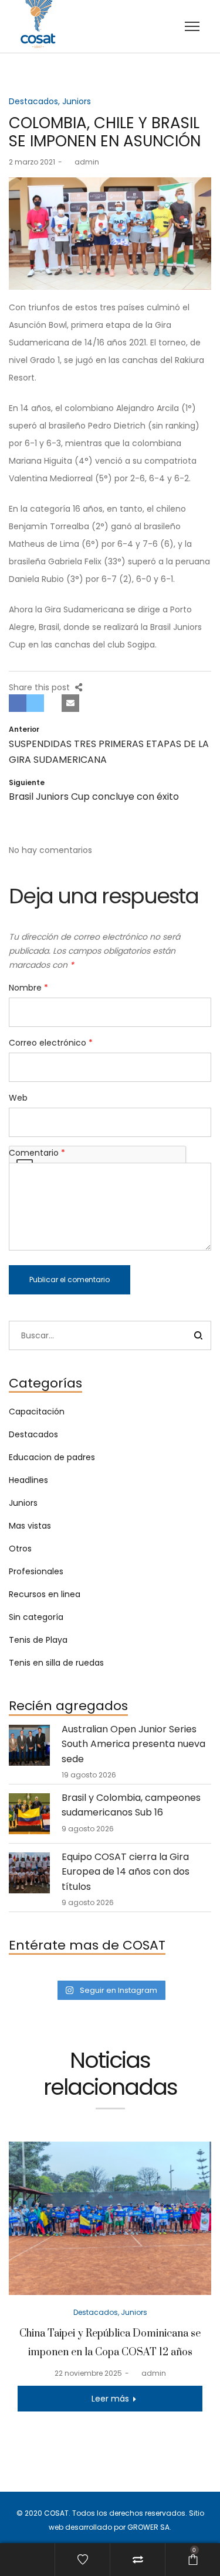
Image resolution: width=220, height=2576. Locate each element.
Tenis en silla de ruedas (56, 1663)
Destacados (33, 101)
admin (82, 162)
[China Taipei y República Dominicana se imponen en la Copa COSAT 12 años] (110, 2218)
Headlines (28, 1480)
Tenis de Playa (38, 1640)
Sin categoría (36, 1617)
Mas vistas (30, 1526)
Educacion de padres (52, 1457)
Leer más (110, 2399)
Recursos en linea (45, 1594)
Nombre (28, 988)
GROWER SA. (149, 2527)
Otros (20, 1549)
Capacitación (37, 1412)
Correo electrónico (51, 1043)
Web (18, 1098)
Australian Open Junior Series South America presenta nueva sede (133, 1744)
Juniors (77, 101)
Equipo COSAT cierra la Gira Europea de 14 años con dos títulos (126, 1872)
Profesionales (36, 1571)
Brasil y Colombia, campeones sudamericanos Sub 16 (131, 1805)
